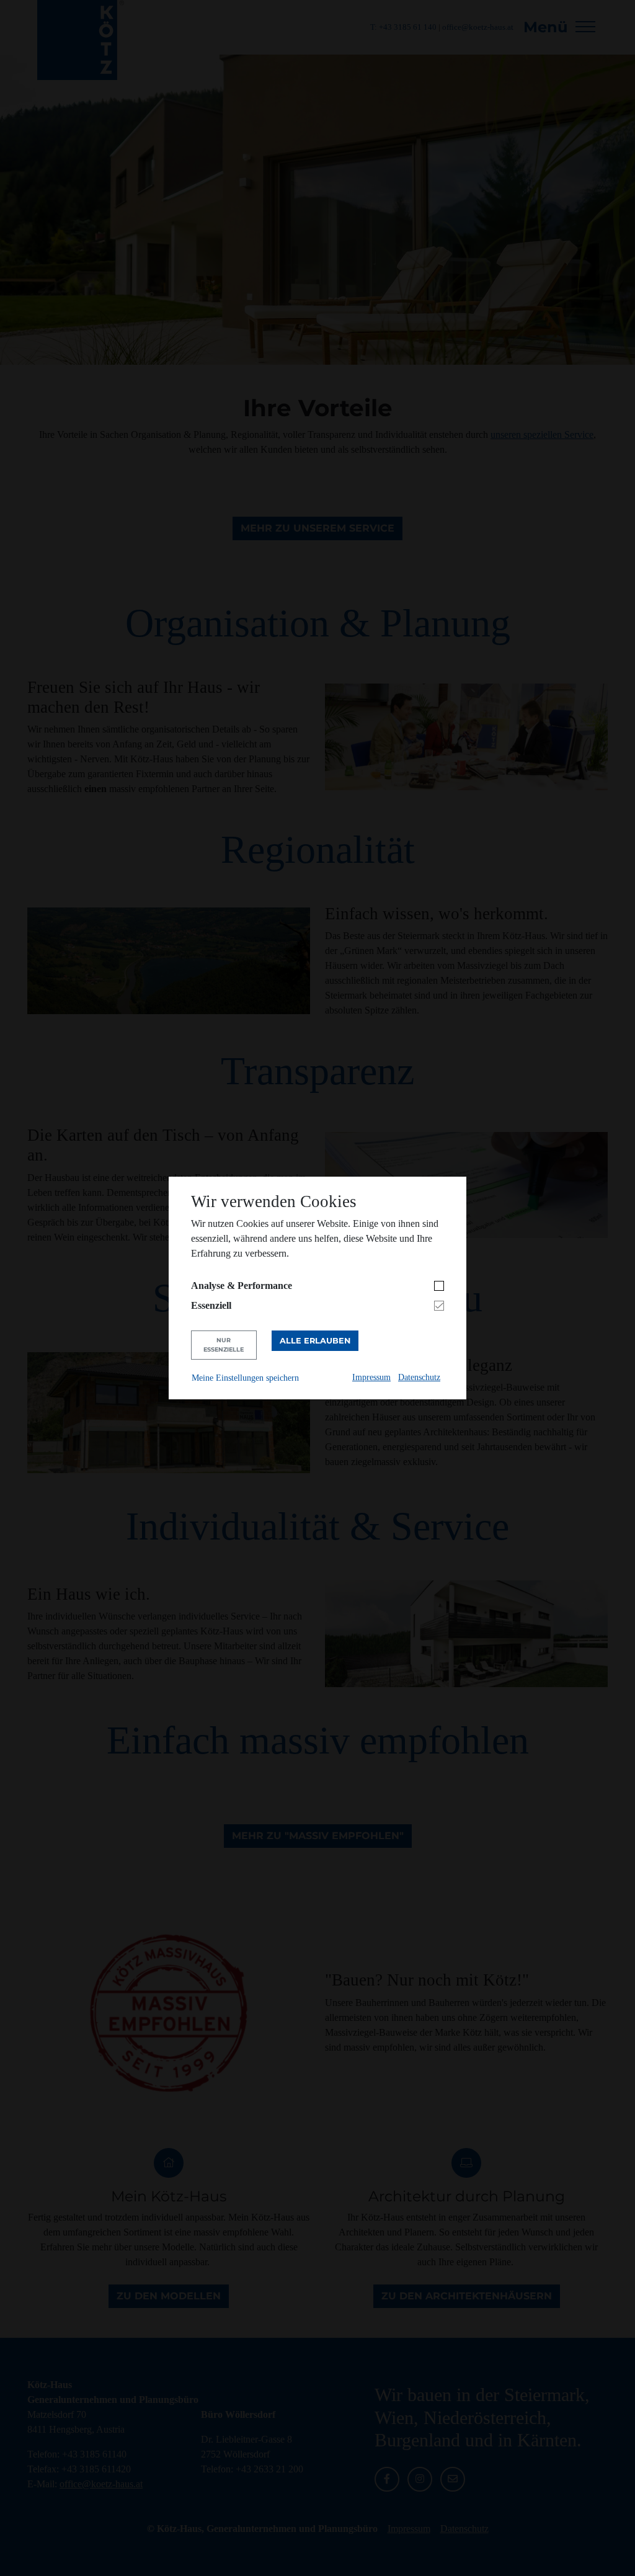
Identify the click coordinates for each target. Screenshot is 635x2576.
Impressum (371, 1377)
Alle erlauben (315, 1341)
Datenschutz (419, 1377)
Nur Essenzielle (224, 1344)
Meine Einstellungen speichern (245, 1378)
